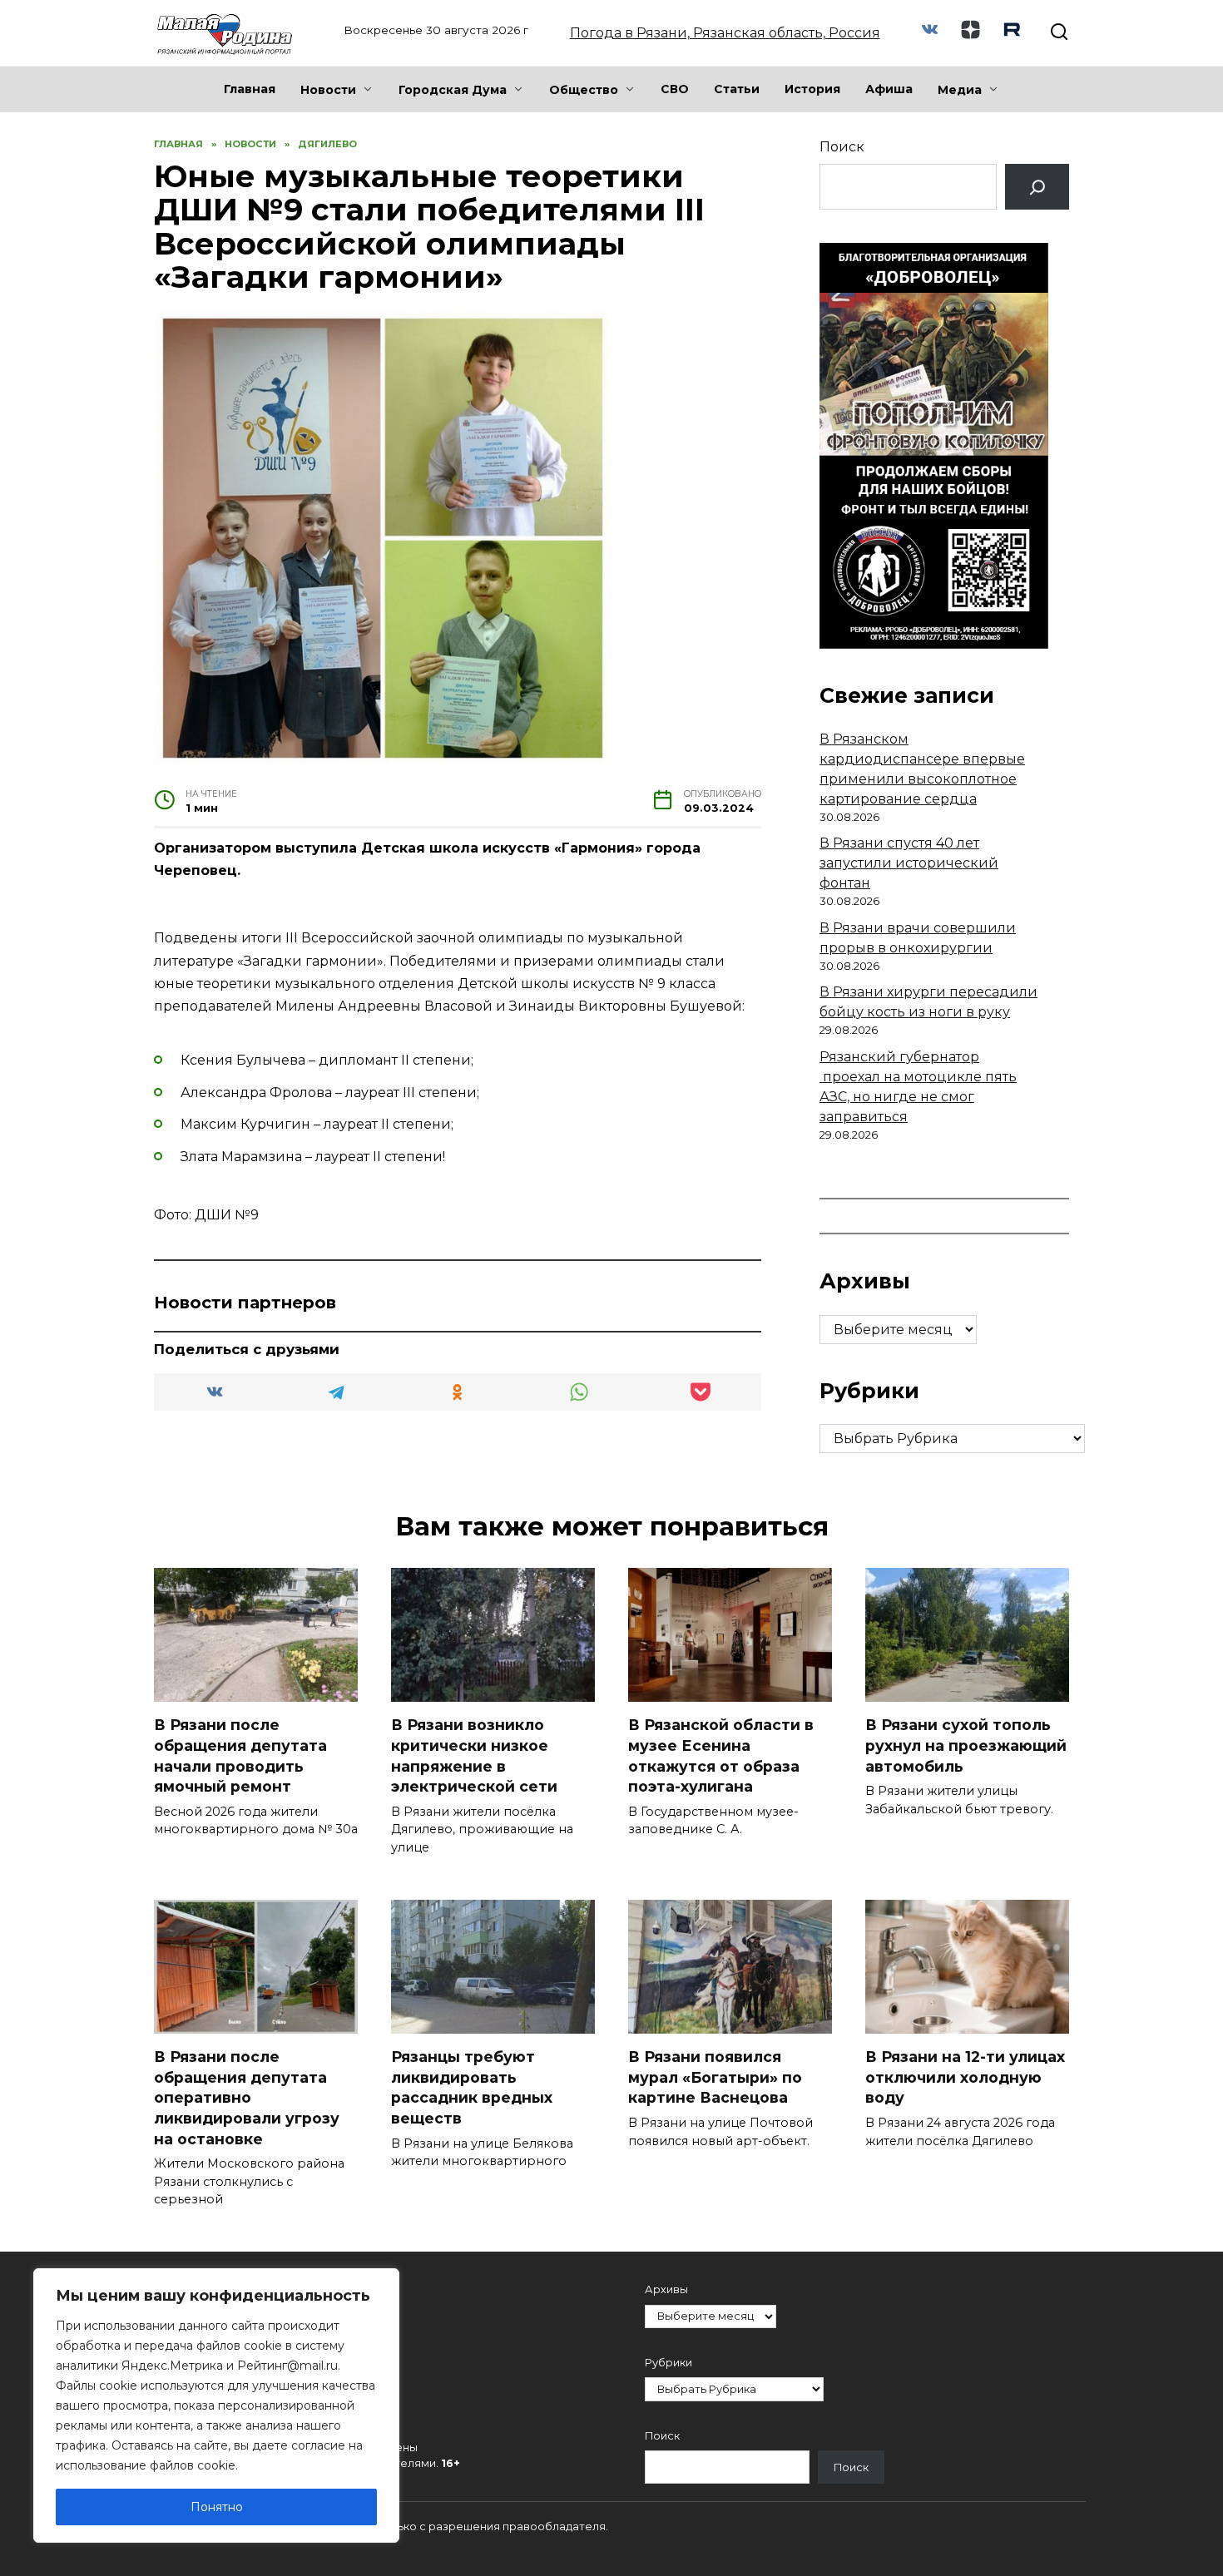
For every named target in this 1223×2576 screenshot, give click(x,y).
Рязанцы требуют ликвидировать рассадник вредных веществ (472, 2087)
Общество (584, 90)
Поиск (842, 147)
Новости (328, 90)
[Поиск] (1037, 187)
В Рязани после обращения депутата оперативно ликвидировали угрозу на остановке (247, 2098)
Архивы (666, 2289)
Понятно (217, 2507)
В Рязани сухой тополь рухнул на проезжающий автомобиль (966, 1745)
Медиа (960, 90)
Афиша (889, 89)
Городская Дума (453, 90)
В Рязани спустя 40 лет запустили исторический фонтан (909, 863)
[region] (216, 2405)
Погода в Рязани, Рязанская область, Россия (725, 33)
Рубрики (668, 2363)
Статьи (737, 89)
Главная (250, 89)
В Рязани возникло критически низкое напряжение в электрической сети (474, 1755)
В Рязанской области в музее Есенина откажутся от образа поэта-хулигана (721, 1755)
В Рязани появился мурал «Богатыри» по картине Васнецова (715, 2077)
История (812, 89)
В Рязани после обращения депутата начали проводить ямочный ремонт (240, 1755)
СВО (675, 89)
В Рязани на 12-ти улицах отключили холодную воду (965, 2077)
